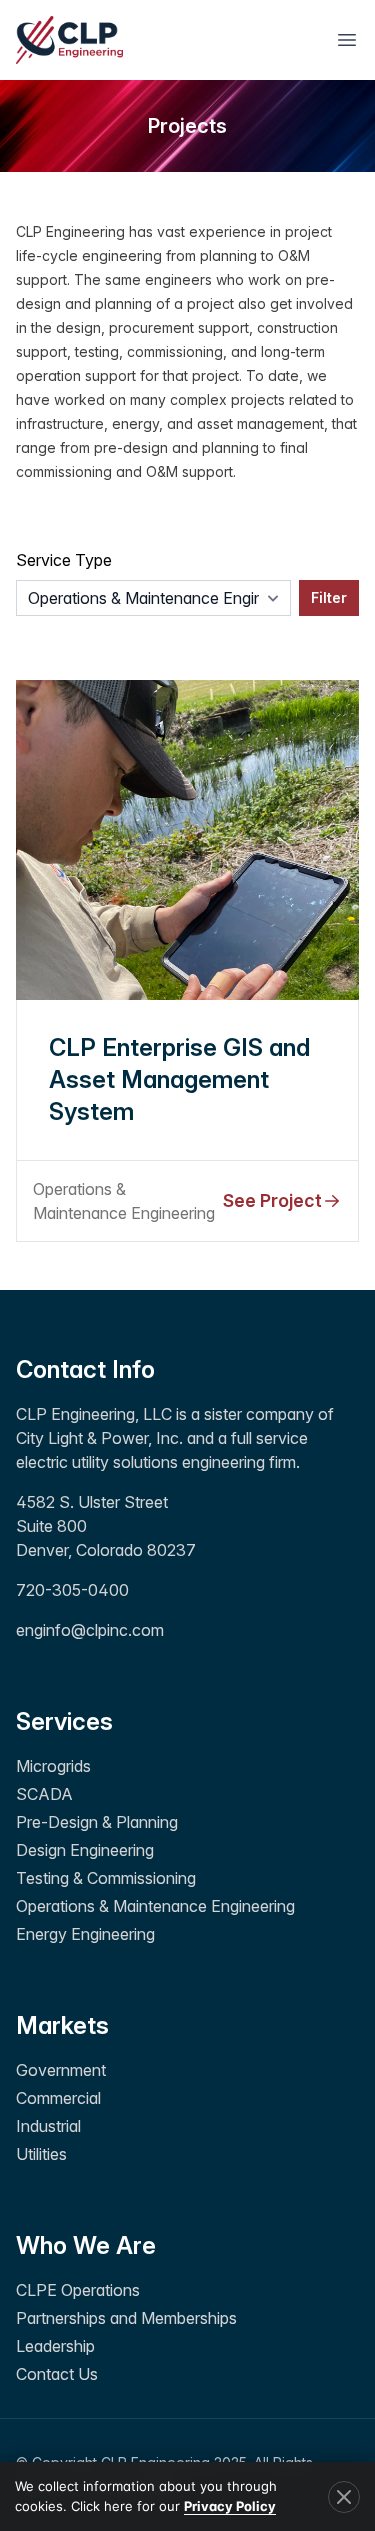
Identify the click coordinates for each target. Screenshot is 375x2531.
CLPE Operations (78, 2290)
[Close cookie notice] (344, 2497)
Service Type (64, 560)
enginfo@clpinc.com (90, 1630)
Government (61, 2070)
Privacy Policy (230, 2506)
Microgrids (53, 1766)
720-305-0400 (72, 1590)
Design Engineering (85, 1850)
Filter (329, 597)
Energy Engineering (85, 1934)
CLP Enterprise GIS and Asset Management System (179, 1079)
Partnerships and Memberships (126, 2318)
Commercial (58, 2098)
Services (64, 1721)
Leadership (55, 2346)
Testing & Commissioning (106, 1878)
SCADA (44, 1794)
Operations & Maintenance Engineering (155, 1906)
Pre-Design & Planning (97, 1822)
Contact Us (57, 2374)
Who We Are (86, 2245)
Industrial (48, 2126)
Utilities (41, 2154)
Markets (62, 2025)
